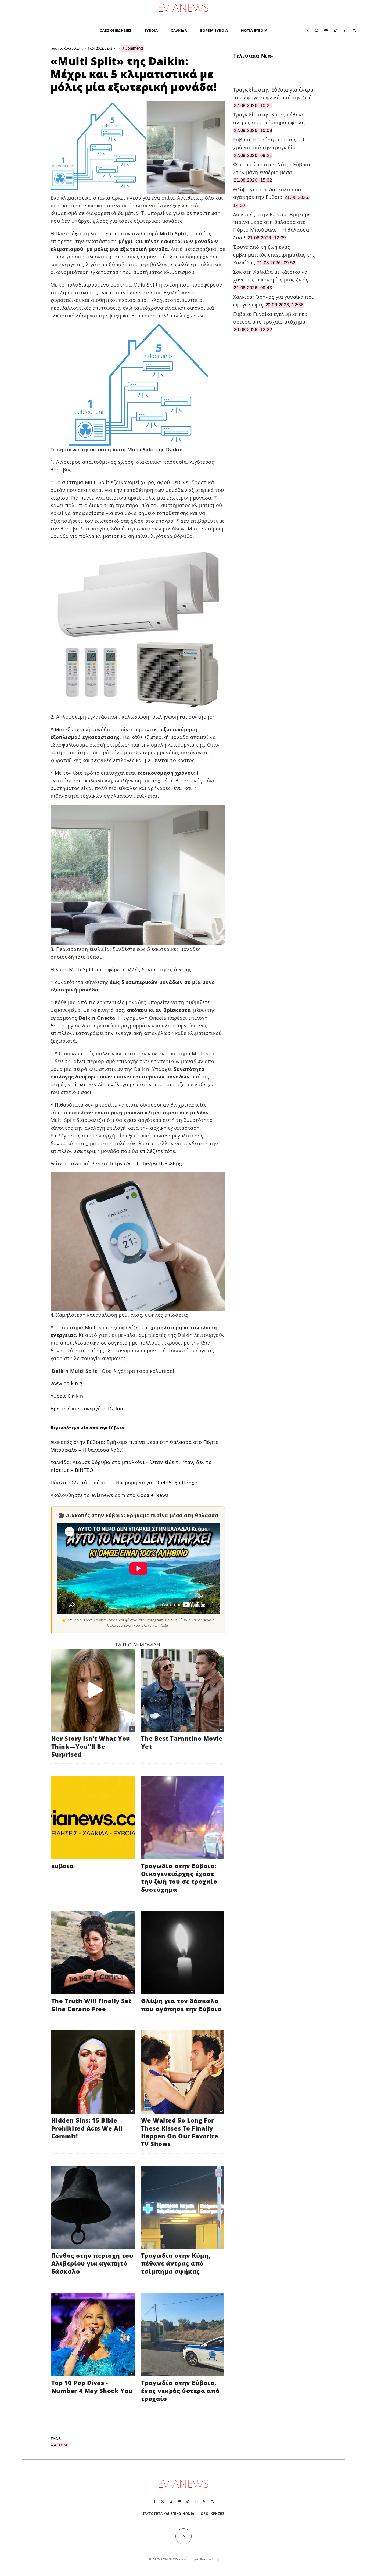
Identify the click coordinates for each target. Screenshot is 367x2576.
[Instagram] (316, 30)
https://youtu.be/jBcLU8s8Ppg (146, 1163)
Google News (153, 1495)
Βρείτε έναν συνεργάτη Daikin (87, 1408)
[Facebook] (298, 30)
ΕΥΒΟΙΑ (151, 30)
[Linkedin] (345, 30)
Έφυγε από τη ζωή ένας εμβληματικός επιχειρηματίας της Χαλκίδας (274, 255)
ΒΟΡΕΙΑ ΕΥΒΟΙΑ (214, 30)
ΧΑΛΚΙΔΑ (179, 30)
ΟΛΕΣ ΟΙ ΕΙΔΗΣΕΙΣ (116, 30)
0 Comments (133, 48)
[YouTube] (326, 30)
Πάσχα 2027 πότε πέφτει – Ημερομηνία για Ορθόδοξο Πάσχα (124, 1483)
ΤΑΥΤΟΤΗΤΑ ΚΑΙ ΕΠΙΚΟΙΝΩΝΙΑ (169, 2514)
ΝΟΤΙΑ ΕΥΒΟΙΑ (254, 30)
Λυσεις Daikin (67, 1396)
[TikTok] (336, 30)
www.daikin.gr (68, 1383)
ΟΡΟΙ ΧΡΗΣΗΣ (213, 2514)
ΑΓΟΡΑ (61, 2445)
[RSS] (204, 2501)
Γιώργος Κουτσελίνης (67, 48)
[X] (307, 30)
